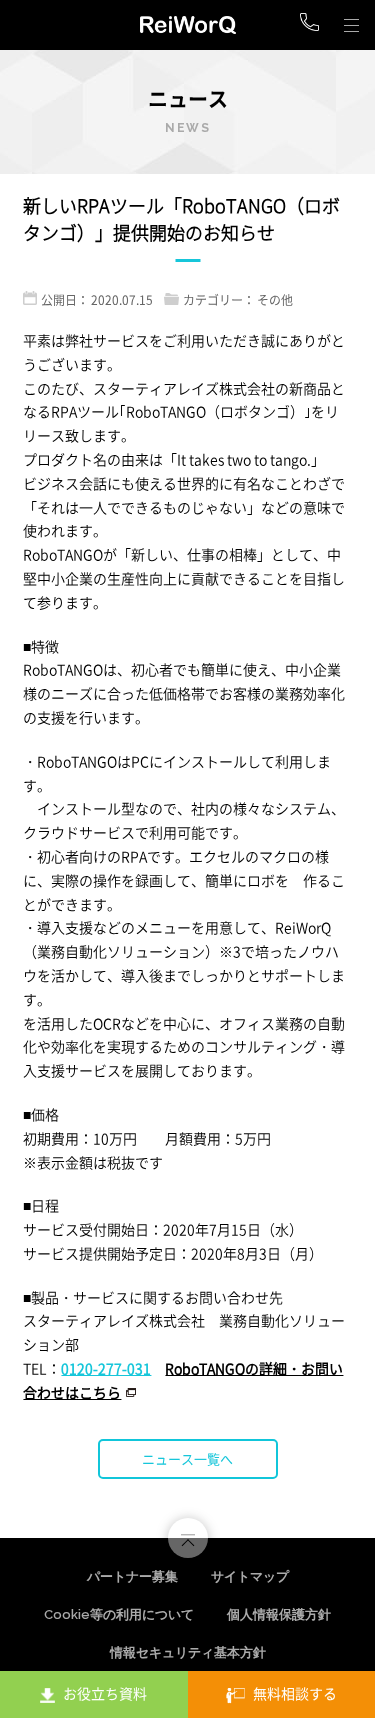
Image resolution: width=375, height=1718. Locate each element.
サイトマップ (250, 1576)
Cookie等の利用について (119, 1614)
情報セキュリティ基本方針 (188, 1652)
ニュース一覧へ (187, 1458)
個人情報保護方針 (279, 1614)
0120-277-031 (106, 1368)
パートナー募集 (132, 1576)
